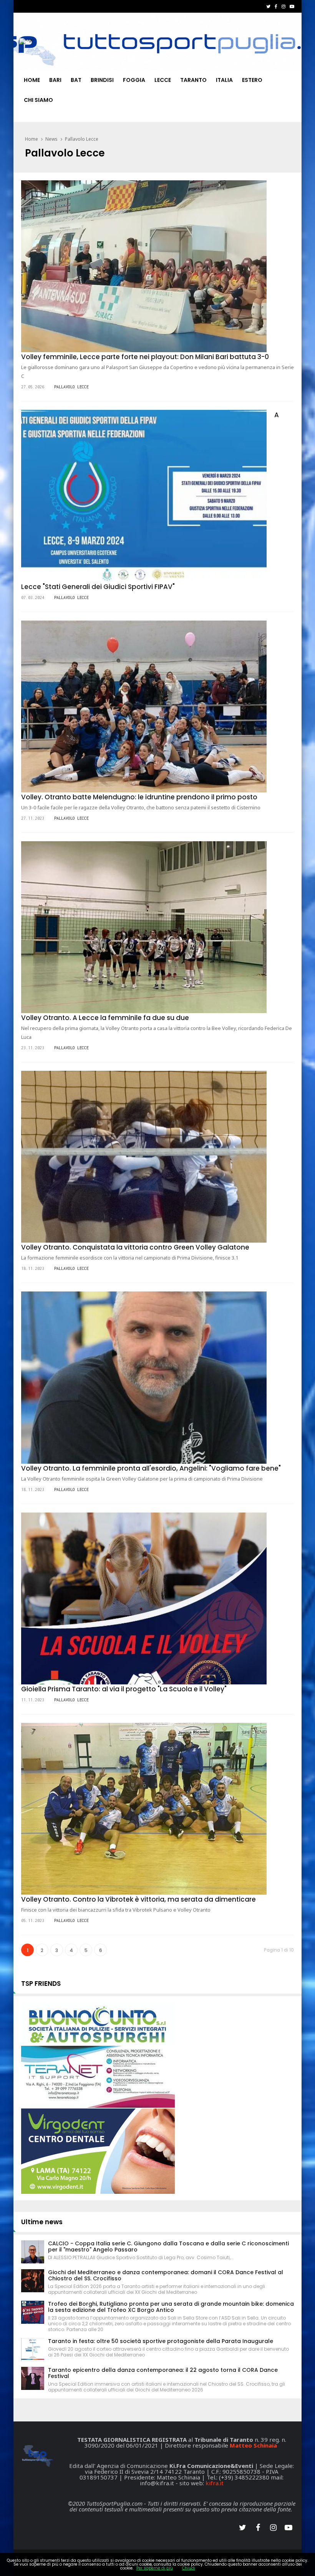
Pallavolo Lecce (82, 139)
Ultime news (42, 2222)
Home (32, 80)
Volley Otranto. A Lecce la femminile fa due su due (105, 1018)
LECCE (163, 80)
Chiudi (189, 2568)
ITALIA (224, 80)
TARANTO (193, 80)
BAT (76, 80)
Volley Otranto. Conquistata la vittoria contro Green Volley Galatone (135, 1247)
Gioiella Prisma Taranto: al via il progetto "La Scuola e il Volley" (124, 1689)
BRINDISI (102, 80)
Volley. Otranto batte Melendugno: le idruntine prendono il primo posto (139, 797)
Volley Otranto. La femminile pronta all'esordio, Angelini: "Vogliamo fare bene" (151, 1468)
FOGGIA (134, 80)
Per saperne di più (155, 2568)
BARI (55, 80)
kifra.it (215, 2483)
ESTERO (252, 80)
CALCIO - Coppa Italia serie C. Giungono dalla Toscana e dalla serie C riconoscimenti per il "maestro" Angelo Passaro (168, 2247)
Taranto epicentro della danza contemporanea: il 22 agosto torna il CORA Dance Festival (163, 2373)
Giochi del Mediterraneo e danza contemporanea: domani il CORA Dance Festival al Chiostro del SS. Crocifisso (166, 2275)
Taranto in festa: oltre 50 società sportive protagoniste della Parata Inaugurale (161, 2341)
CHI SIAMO (38, 100)
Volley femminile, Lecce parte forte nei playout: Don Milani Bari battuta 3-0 (145, 357)
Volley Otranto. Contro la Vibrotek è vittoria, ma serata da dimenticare (138, 1899)
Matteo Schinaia (253, 2445)
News (51, 139)
